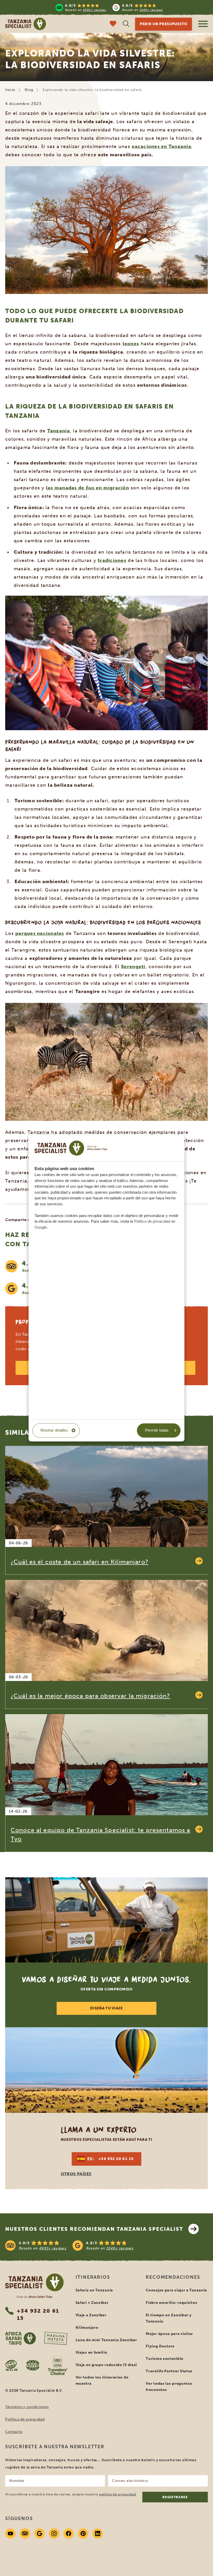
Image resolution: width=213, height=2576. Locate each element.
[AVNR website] (33, 2365)
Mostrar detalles (54, 1430)
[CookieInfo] (71, 1148)
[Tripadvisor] (25, 2533)
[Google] (39, 2533)
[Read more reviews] (109, 7)
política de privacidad (117, 2494)
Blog (29, 90)
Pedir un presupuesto (164, 24)
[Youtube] (10, 2533)
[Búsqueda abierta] (126, 24)
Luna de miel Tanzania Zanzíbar (106, 2340)
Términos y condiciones (27, 2407)
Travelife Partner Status (169, 2371)
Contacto (14, 2432)
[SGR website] (11, 2365)
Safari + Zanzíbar (92, 2303)
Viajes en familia (91, 2352)
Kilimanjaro (87, 2328)
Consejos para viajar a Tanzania (176, 2290)
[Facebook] (69, 2533)
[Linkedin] (98, 2533)
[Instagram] (54, 2533)
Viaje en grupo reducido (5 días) (106, 2365)
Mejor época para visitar (169, 2334)
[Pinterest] (83, 2533)
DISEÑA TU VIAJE (106, 2008)
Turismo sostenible (165, 2359)
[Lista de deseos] (113, 24)
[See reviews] (106, 2246)
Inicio (10, 90)
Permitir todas (157, 1430)
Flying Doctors (160, 2346)
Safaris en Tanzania (94, 2290)
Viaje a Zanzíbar (91, 2315)
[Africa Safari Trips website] (21, 2338)
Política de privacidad (25, 2419)
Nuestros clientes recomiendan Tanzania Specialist (94, 2229)
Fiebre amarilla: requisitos (171, 2303)
